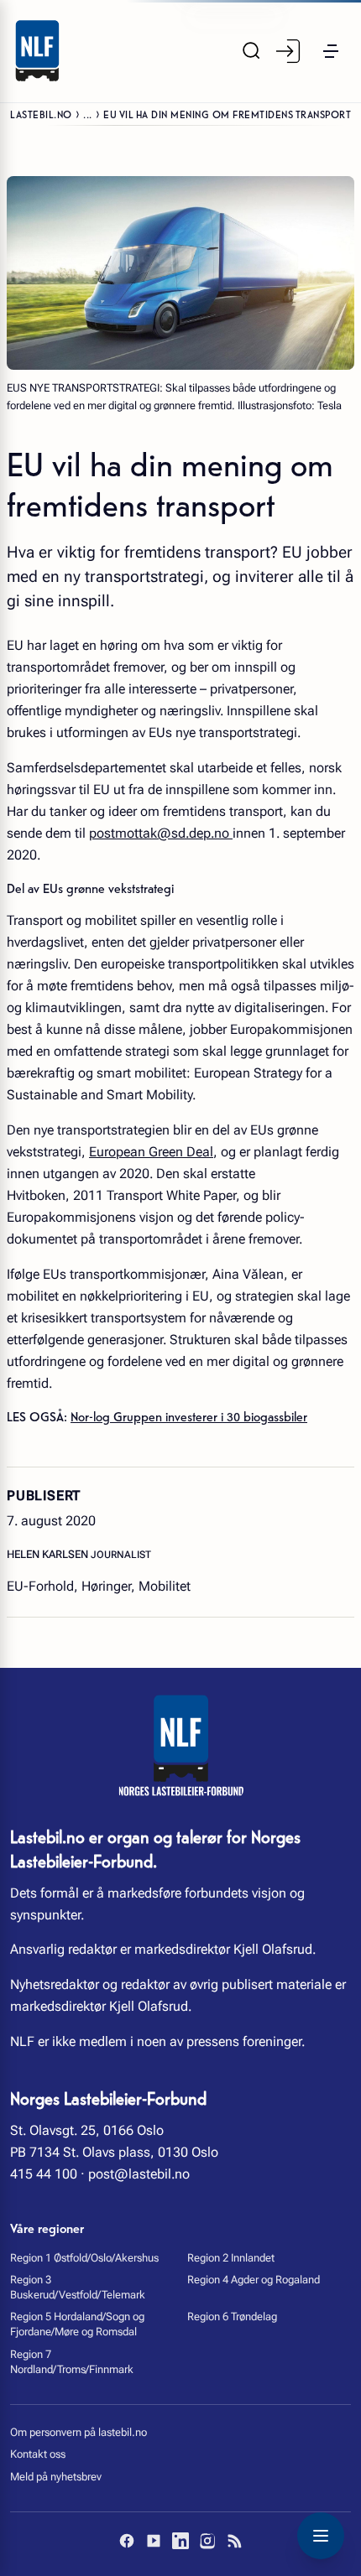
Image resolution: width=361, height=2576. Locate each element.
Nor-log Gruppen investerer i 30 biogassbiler (189, 1415)
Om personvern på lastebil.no (78, 2432)
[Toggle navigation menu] (321, 2536)
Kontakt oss (38, 2454)
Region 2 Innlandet (231, 2258)
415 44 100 (44, 2174)
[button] (331, 51)
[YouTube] (154, 2541)
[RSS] (234, 2541)
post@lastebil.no (139, 2174)
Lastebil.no (41, 114)
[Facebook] (127, 2541)
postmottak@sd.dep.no (161, 833)
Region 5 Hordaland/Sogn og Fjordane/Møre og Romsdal (77, 2324)
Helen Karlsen (49, 1554)
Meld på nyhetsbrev (56, 2477)
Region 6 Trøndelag (232, 2316)
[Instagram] (207, 2541)
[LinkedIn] (180, 2541)
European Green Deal (151, 1152)
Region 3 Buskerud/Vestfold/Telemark (78, 2287)
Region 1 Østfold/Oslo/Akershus (84, 2258)
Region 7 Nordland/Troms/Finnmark (72, 2362)
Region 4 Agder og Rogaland (254, 2280)
